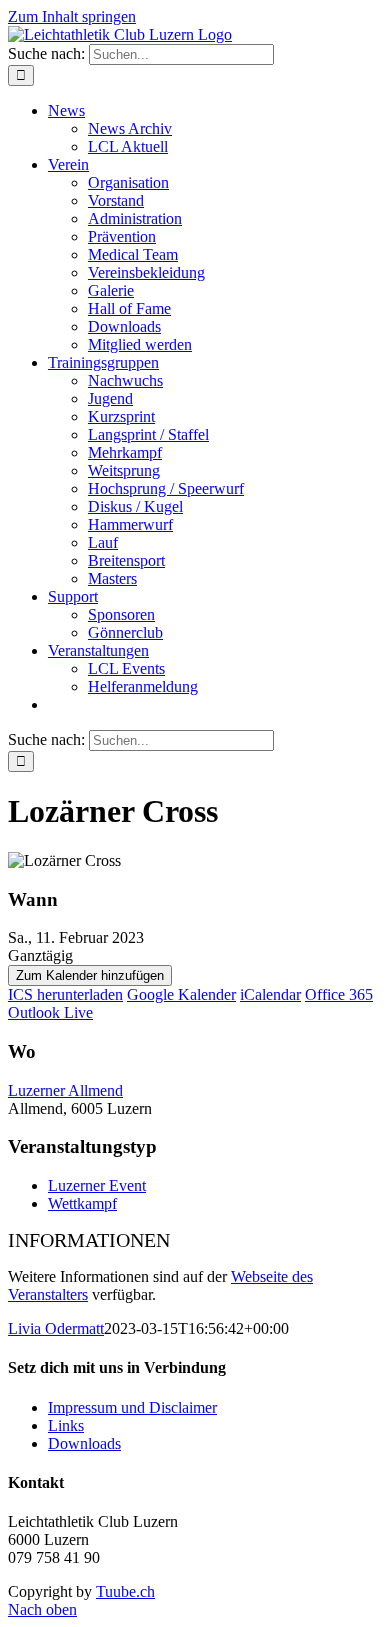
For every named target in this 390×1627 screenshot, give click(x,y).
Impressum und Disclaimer (132, 1407)
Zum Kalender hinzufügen (90, 975)
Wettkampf (82, 1203)
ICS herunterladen (65, 994)
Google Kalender (181, 994)
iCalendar (270, 994)
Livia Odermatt (56, 1328)
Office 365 (339, 994)
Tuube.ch (125, 1591)
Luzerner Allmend (65, 1090)
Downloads (84, 1443)
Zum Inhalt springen (72, 16)
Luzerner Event (97, 1185)
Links (66, 1425)
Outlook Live (50, 1012)
